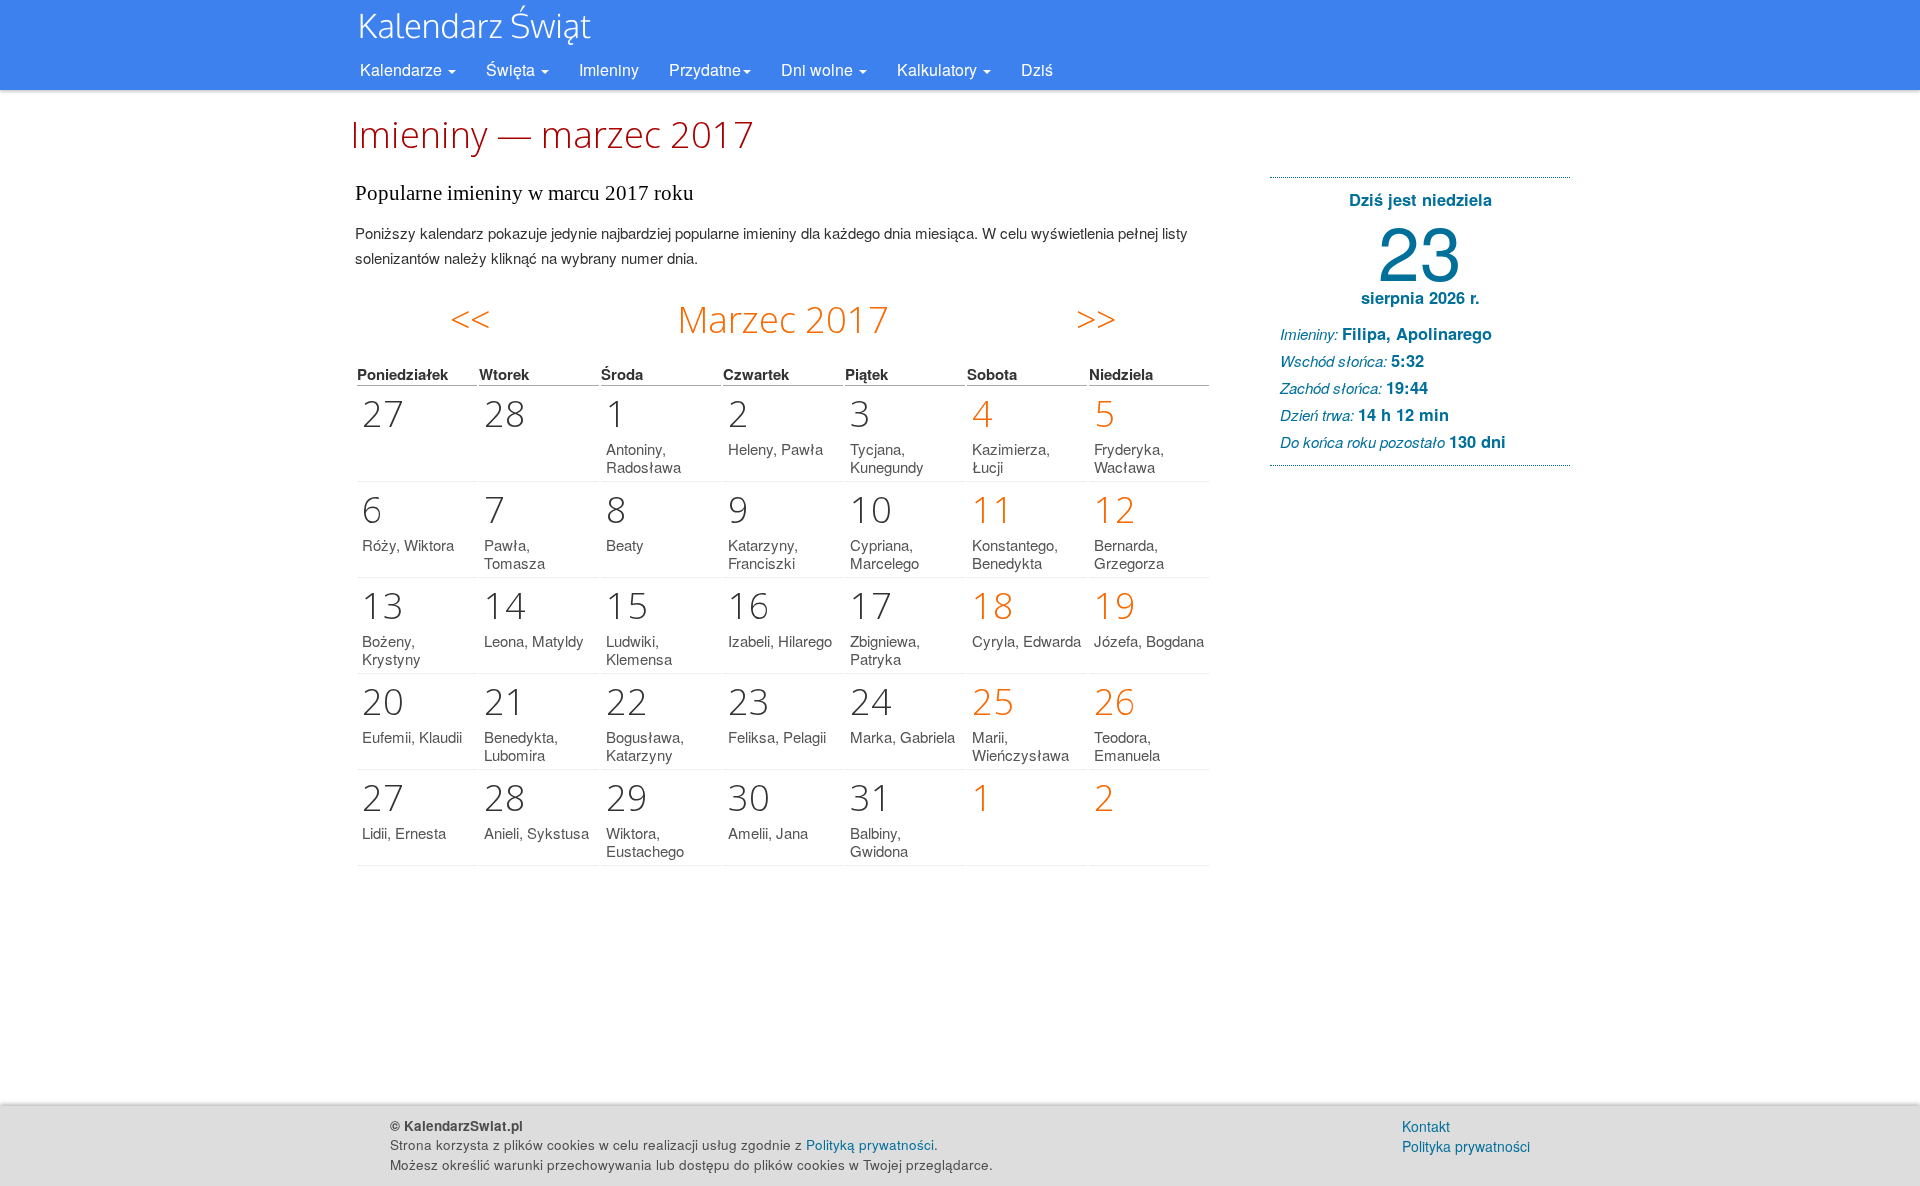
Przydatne (705, 69)
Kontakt (1426, 1126)
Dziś (1037, 69)
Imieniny (609, 69)
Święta (512, 69)
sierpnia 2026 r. (1420, 297)
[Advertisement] (1420, 786)
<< (470, 319)
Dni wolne (819, 69)
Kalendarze (403, 69)
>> (1096, 319)
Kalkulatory (939, 69)
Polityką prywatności (870, 1144)
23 (1420, 248)
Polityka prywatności (1466, 1146)
